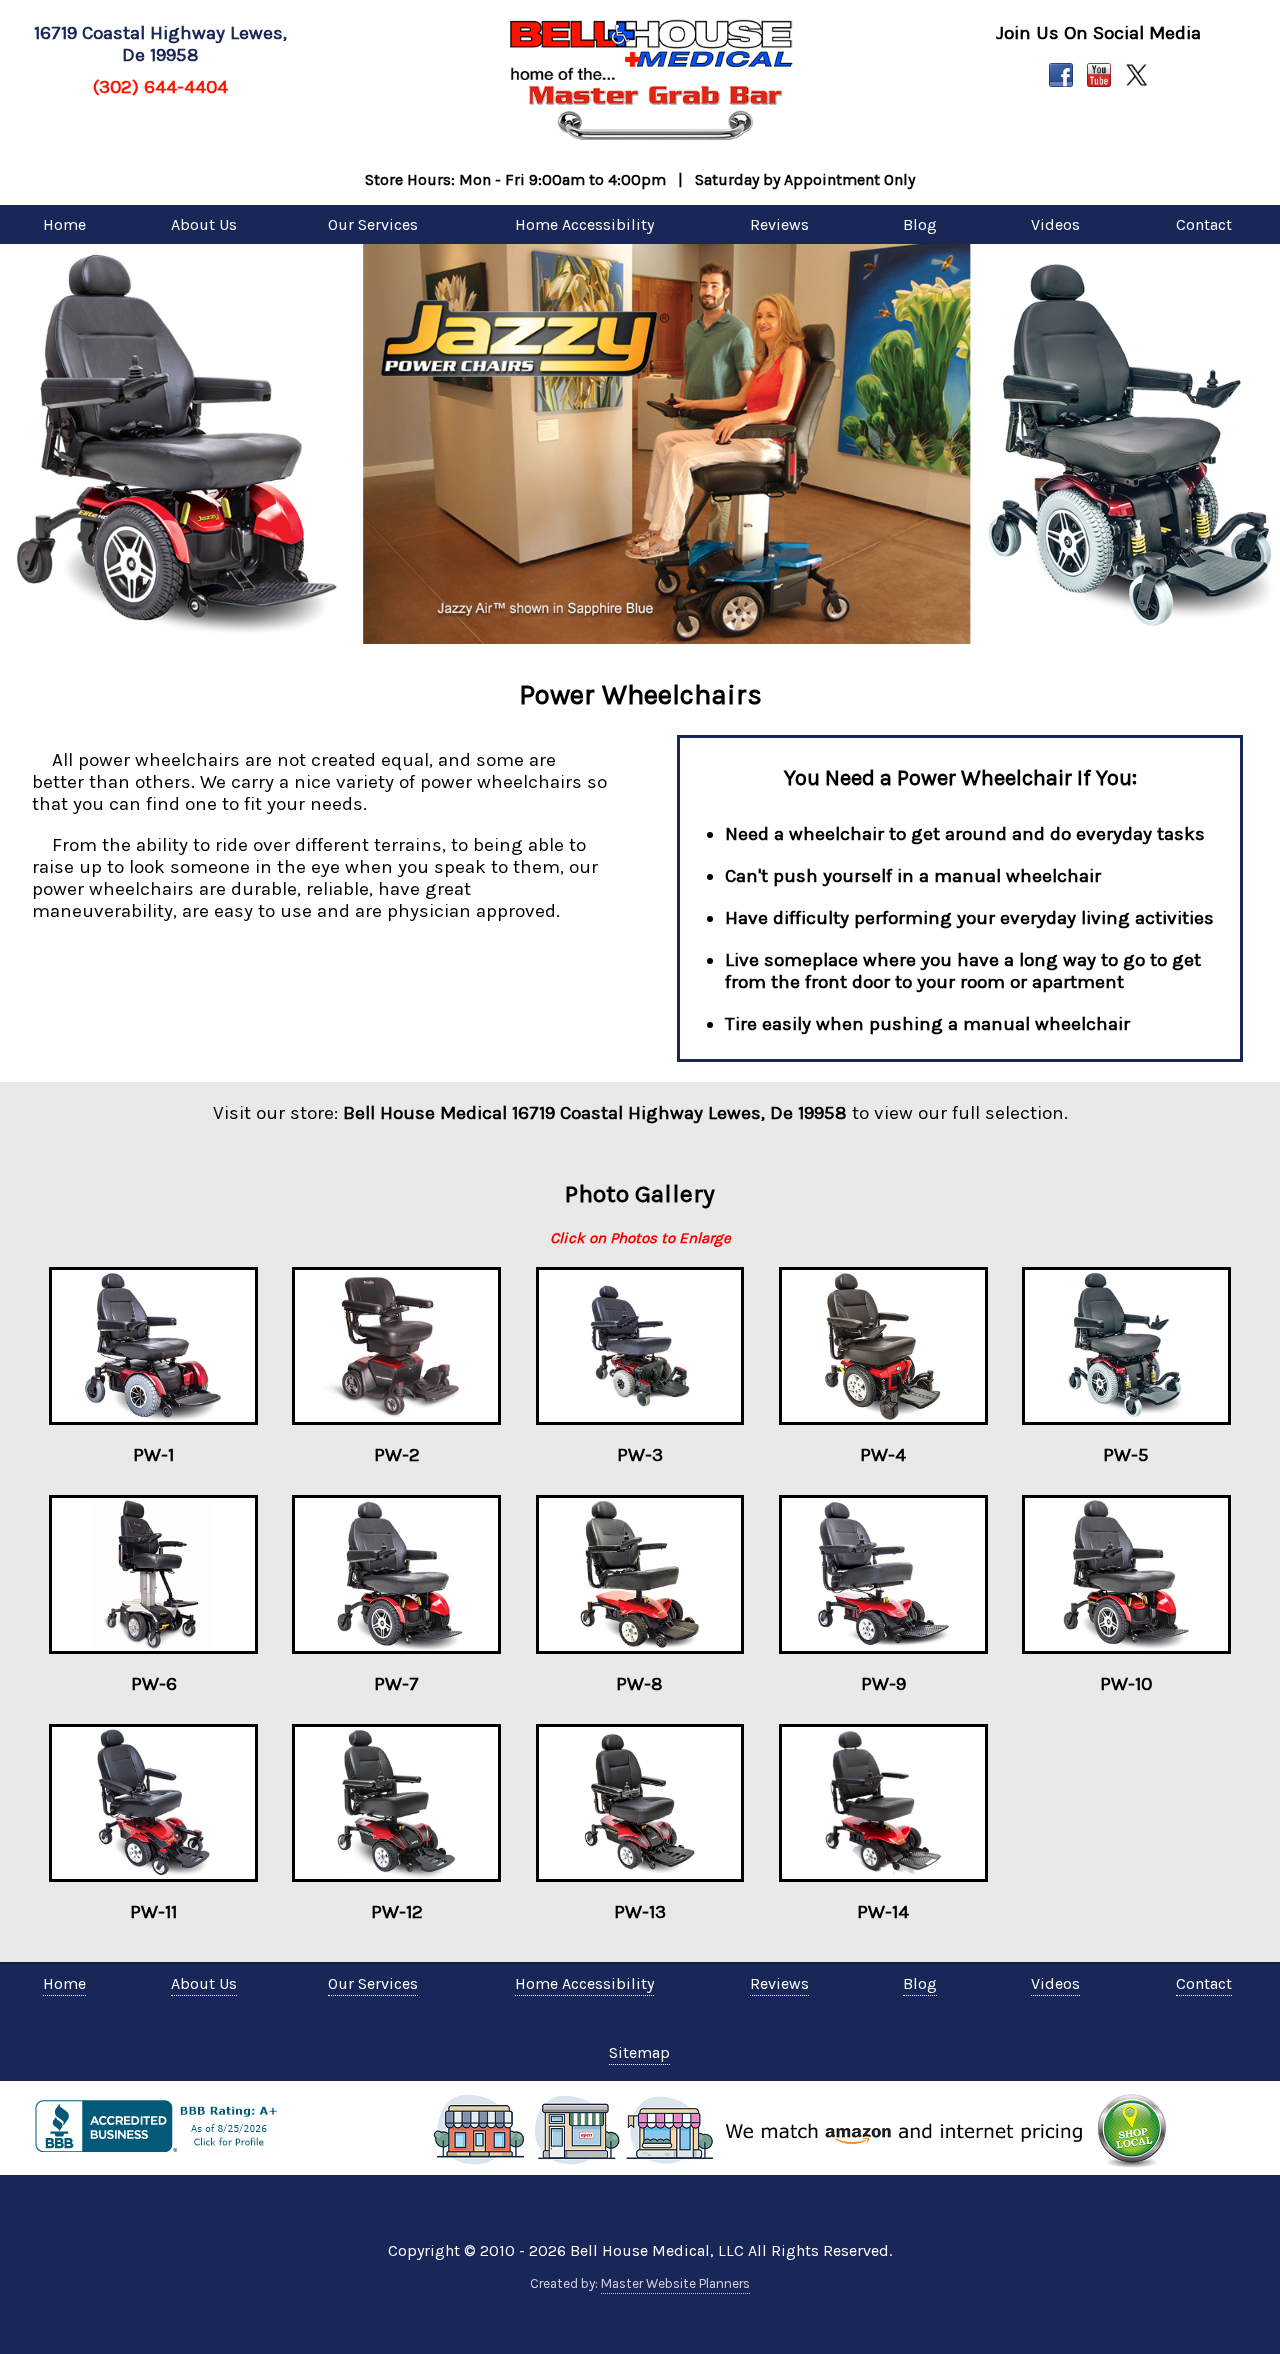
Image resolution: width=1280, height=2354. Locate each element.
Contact (1204, 224)
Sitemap (639, 2052)
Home (64, 224)
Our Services (373, 224)
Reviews (779, 224)
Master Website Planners (675, 2283)
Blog (920, 224)
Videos (1055, 224)
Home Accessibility (584, 224)
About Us (204, 224)
